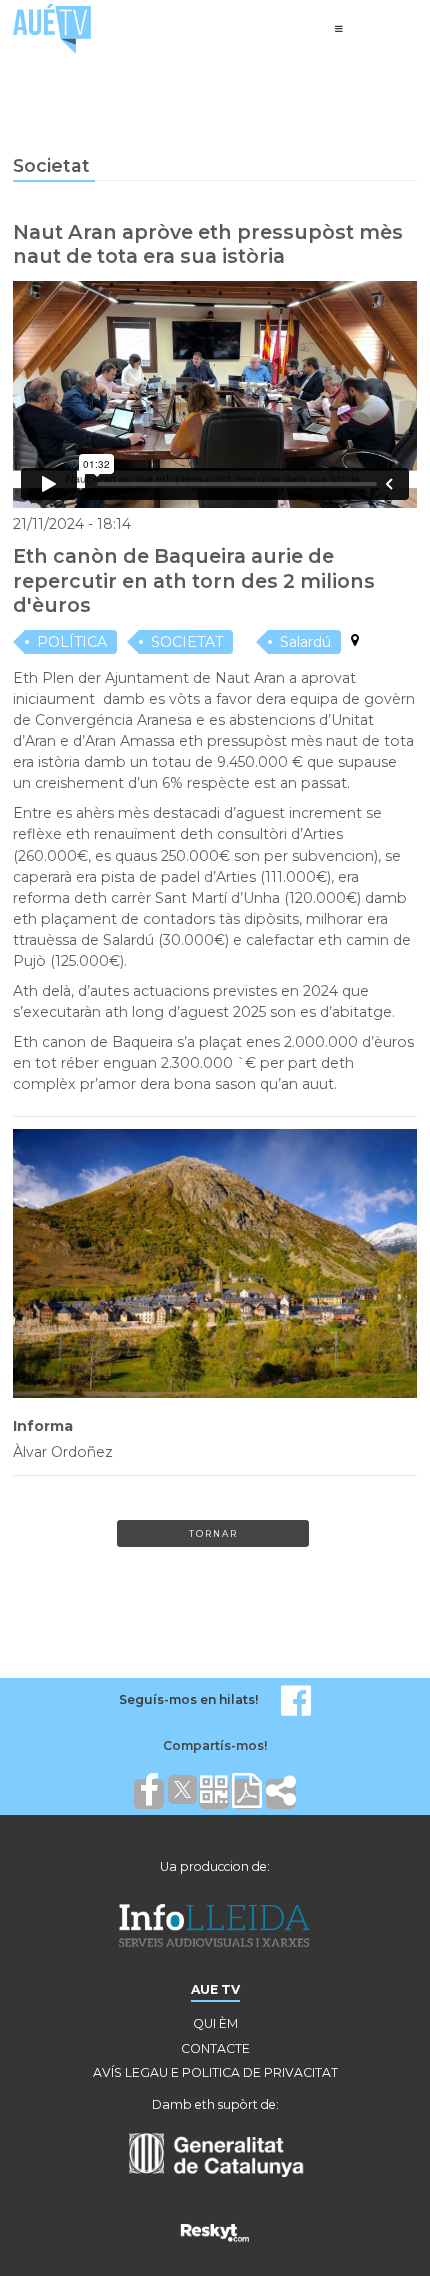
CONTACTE (215, 2048)
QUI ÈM (215, 2023)
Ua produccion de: (215, 1866)
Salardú (305, 642)
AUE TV (215, 1989)
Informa (43, 1426)
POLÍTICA (72, 642)
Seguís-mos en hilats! (188, 1699)
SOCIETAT (187, 642)
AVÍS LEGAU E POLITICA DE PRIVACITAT (215, 2072)
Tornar (213, 1533)
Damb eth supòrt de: (215, 2104)
